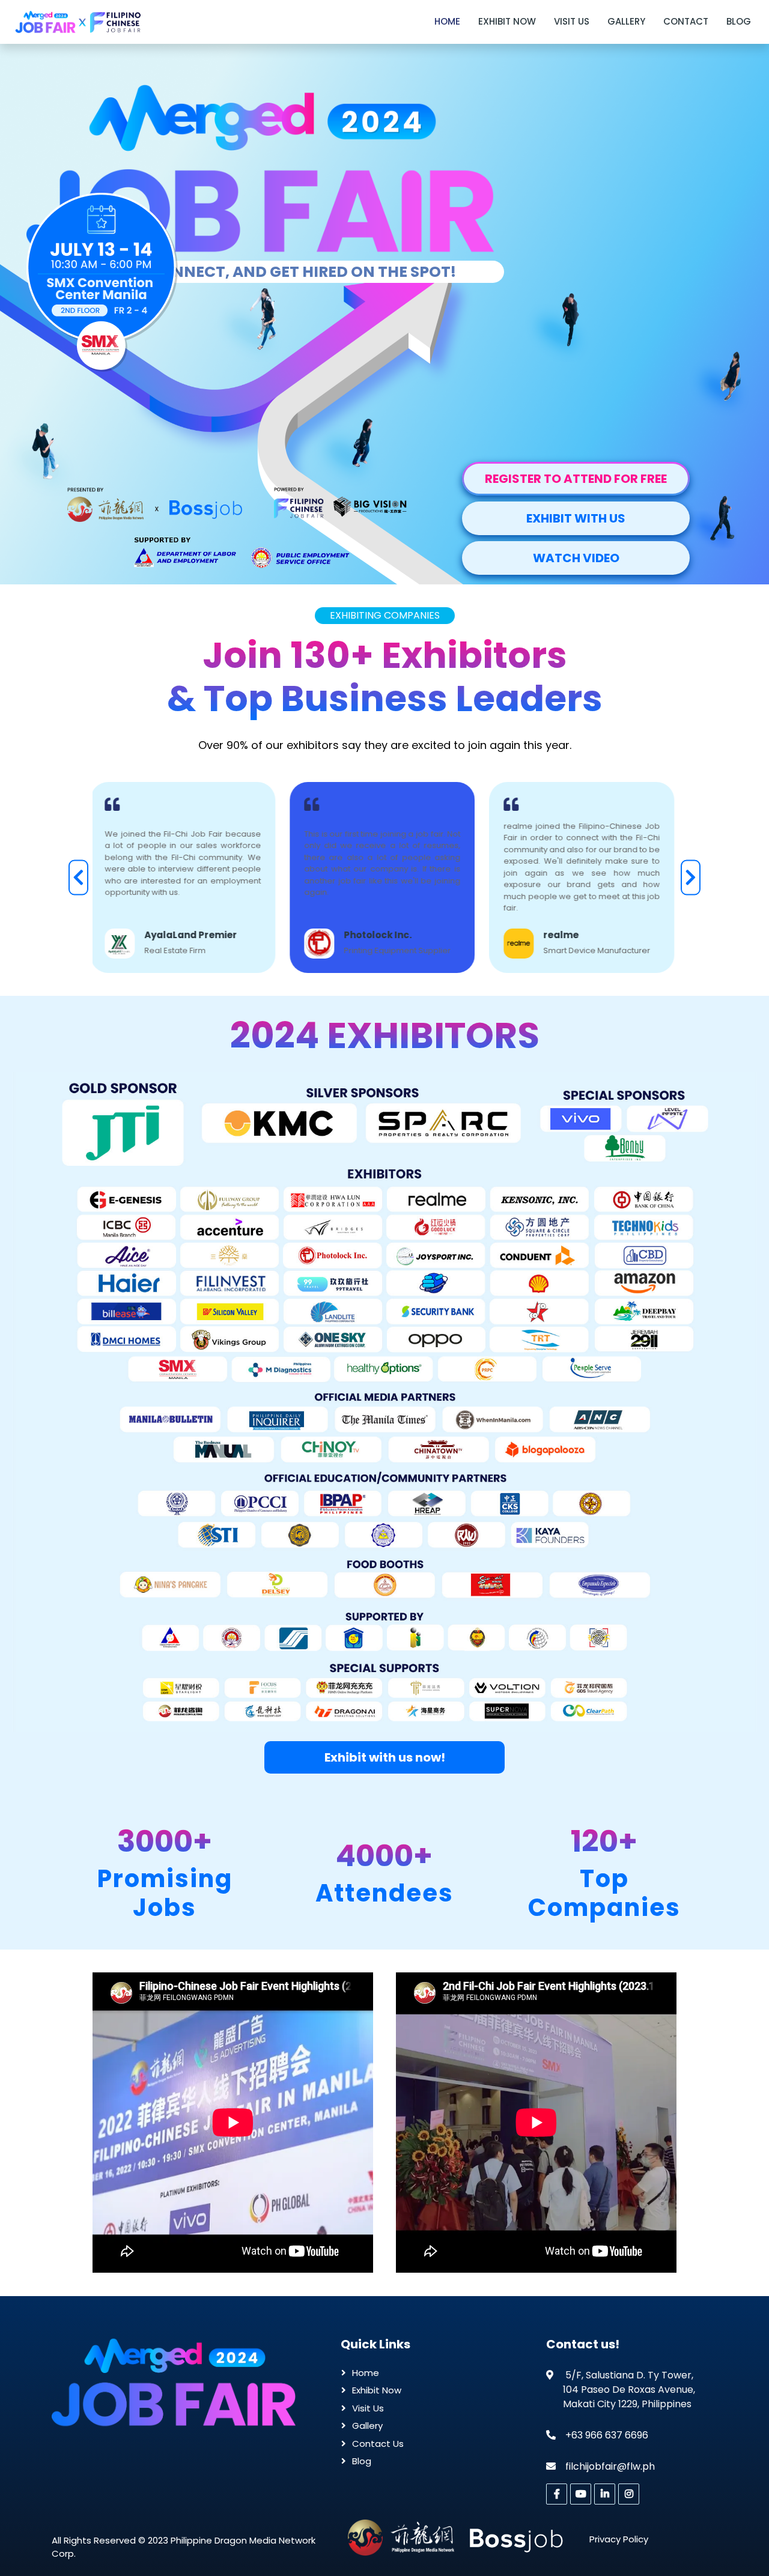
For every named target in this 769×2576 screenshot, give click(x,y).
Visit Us (572, 21)
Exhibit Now (507, 21)
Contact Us (378, 2444)
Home (447, 21)
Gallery (626, 21)
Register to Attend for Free (576, 479)
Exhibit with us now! (385, 1757)
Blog (739, 21)
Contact (686, 21)
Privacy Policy (619, 2539)
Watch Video (576, 558)
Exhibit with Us (576, 518)
